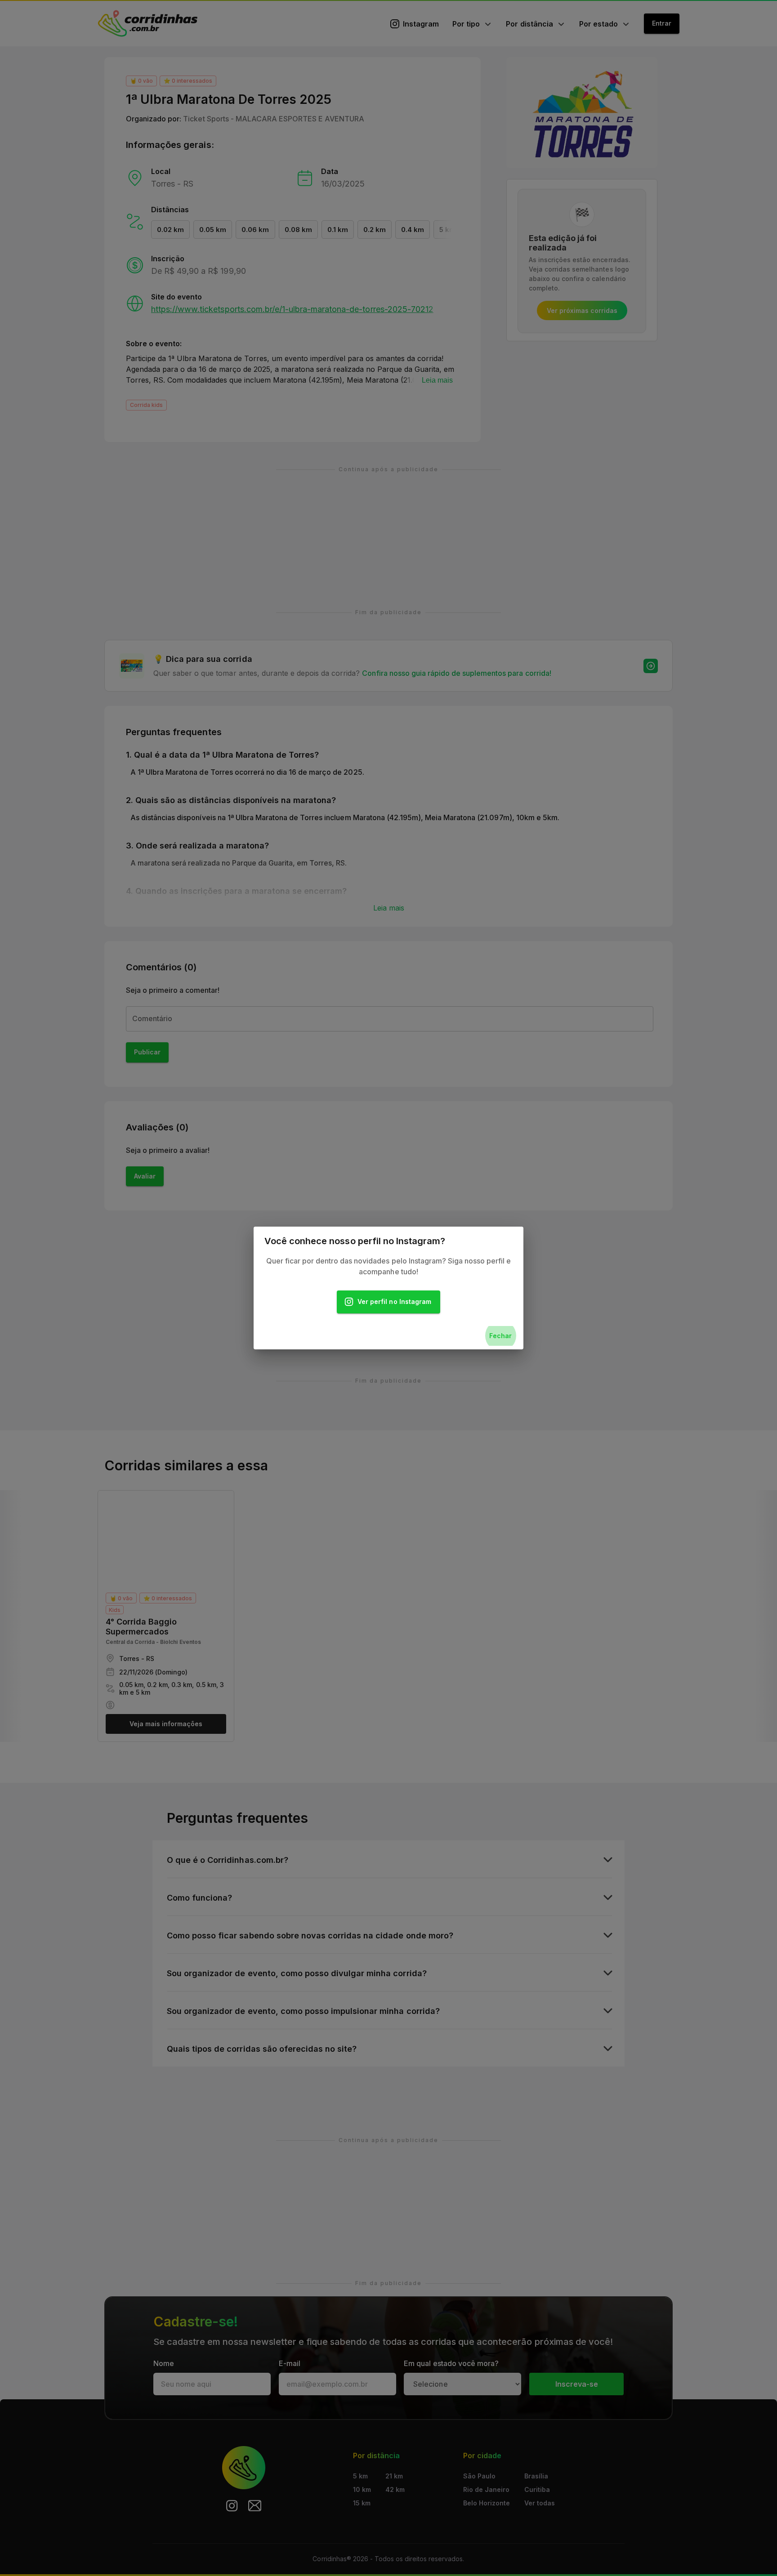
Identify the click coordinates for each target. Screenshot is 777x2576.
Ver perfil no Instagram (394, 1301)
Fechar (500, 1336)
